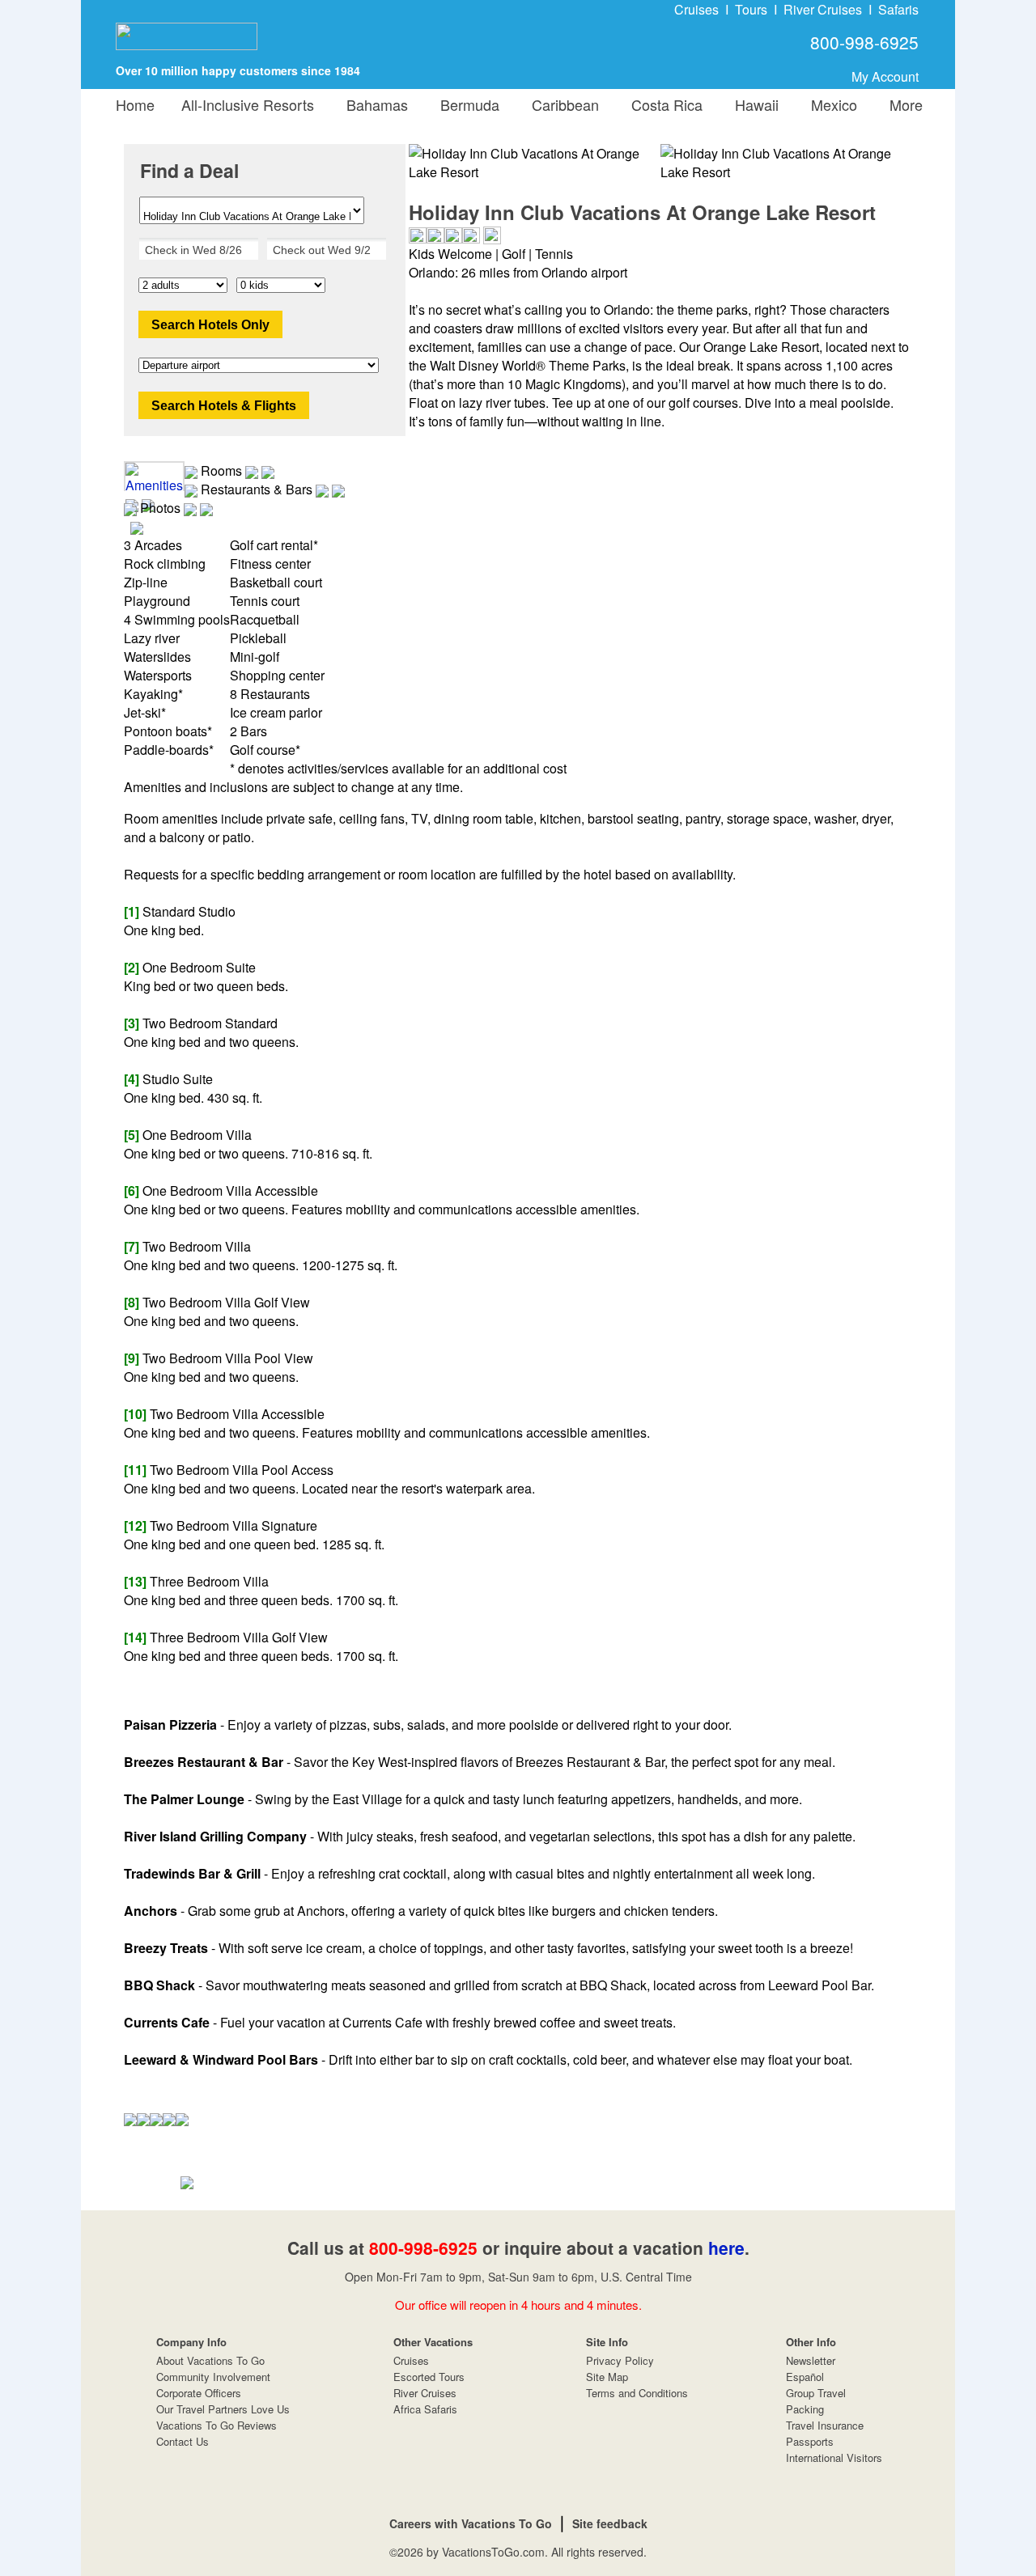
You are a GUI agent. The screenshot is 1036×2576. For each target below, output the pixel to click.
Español (805, 2377)
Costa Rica (663, 104)
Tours (751, 9)
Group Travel (816, 2393)
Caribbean (561, 104)
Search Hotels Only (210, 325)
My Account (885, 76)
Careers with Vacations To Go (471, 2523)
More (902, 104)
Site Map (607, 2377)
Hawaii (753, 104)
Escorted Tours (429, 2377)
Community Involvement (213, 2377)
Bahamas (373, 104)
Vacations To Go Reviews (217, 2425)
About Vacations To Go (210, 2360)
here (726, 2248)
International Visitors (834, 2457)
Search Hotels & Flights (224, 406)
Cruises (696, 9)
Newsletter (811, 2360)
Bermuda (466, 104)
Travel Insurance (825, 2425)
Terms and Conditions (637, 2393)
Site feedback (610, 2523)
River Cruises (823, 9)
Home (135, 104)
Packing (805, 2409)
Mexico (830, 104)
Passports (810, 2441)
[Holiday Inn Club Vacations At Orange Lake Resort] (786, 163)
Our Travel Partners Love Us (223, 2409)
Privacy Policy (620, 2360)
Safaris (898, 9)
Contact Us (183, 2441)
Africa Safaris (425, 2409)
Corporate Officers (199, 2393)
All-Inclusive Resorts (248, 104)
